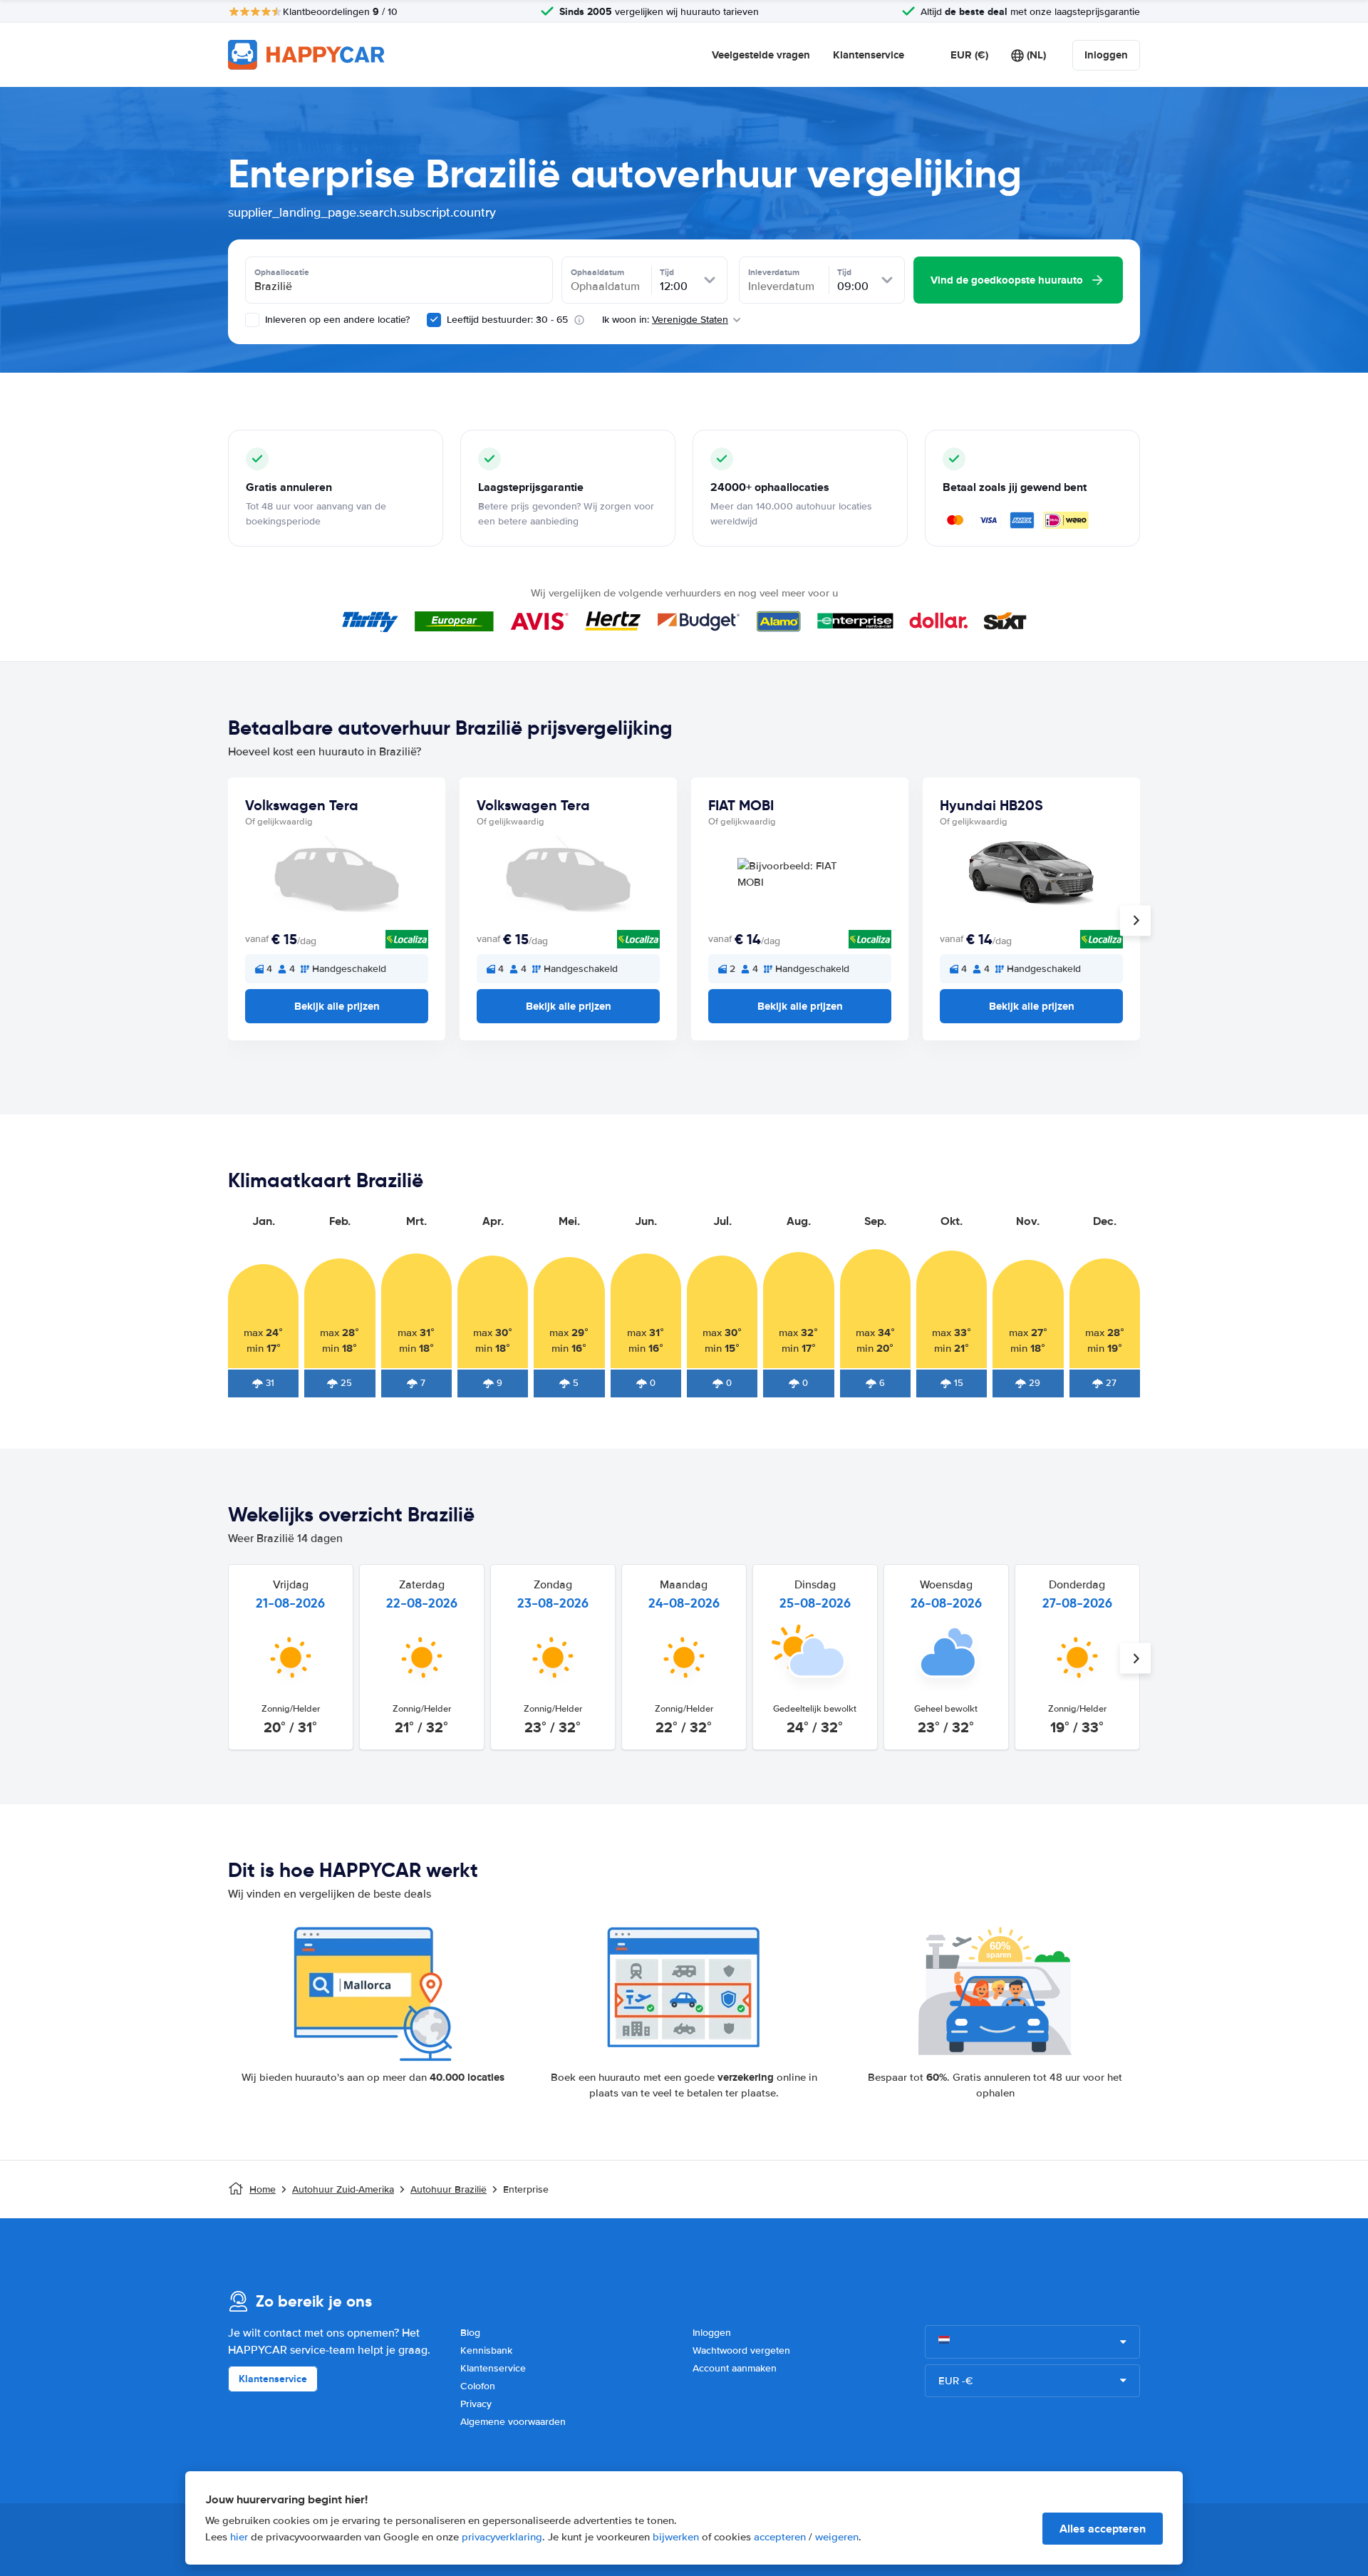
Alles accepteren (1103, 2529)
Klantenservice (869, 55)
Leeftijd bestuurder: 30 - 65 (507, 320)
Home (263, 2189)
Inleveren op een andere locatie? (336, 320)
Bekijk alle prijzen (337, 1006)
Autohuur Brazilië (449, 2189)
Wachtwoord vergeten (741, 2350)
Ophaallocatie (282, 272)
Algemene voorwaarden (513, 2422)
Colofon (478, 2386)
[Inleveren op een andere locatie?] (252, 320)
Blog (470, 2333)
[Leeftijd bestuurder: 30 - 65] (434, 320)
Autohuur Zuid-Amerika (343, 2189)
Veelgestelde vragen (761, 55)
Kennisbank (486, 2350)
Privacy (476, 2404)
